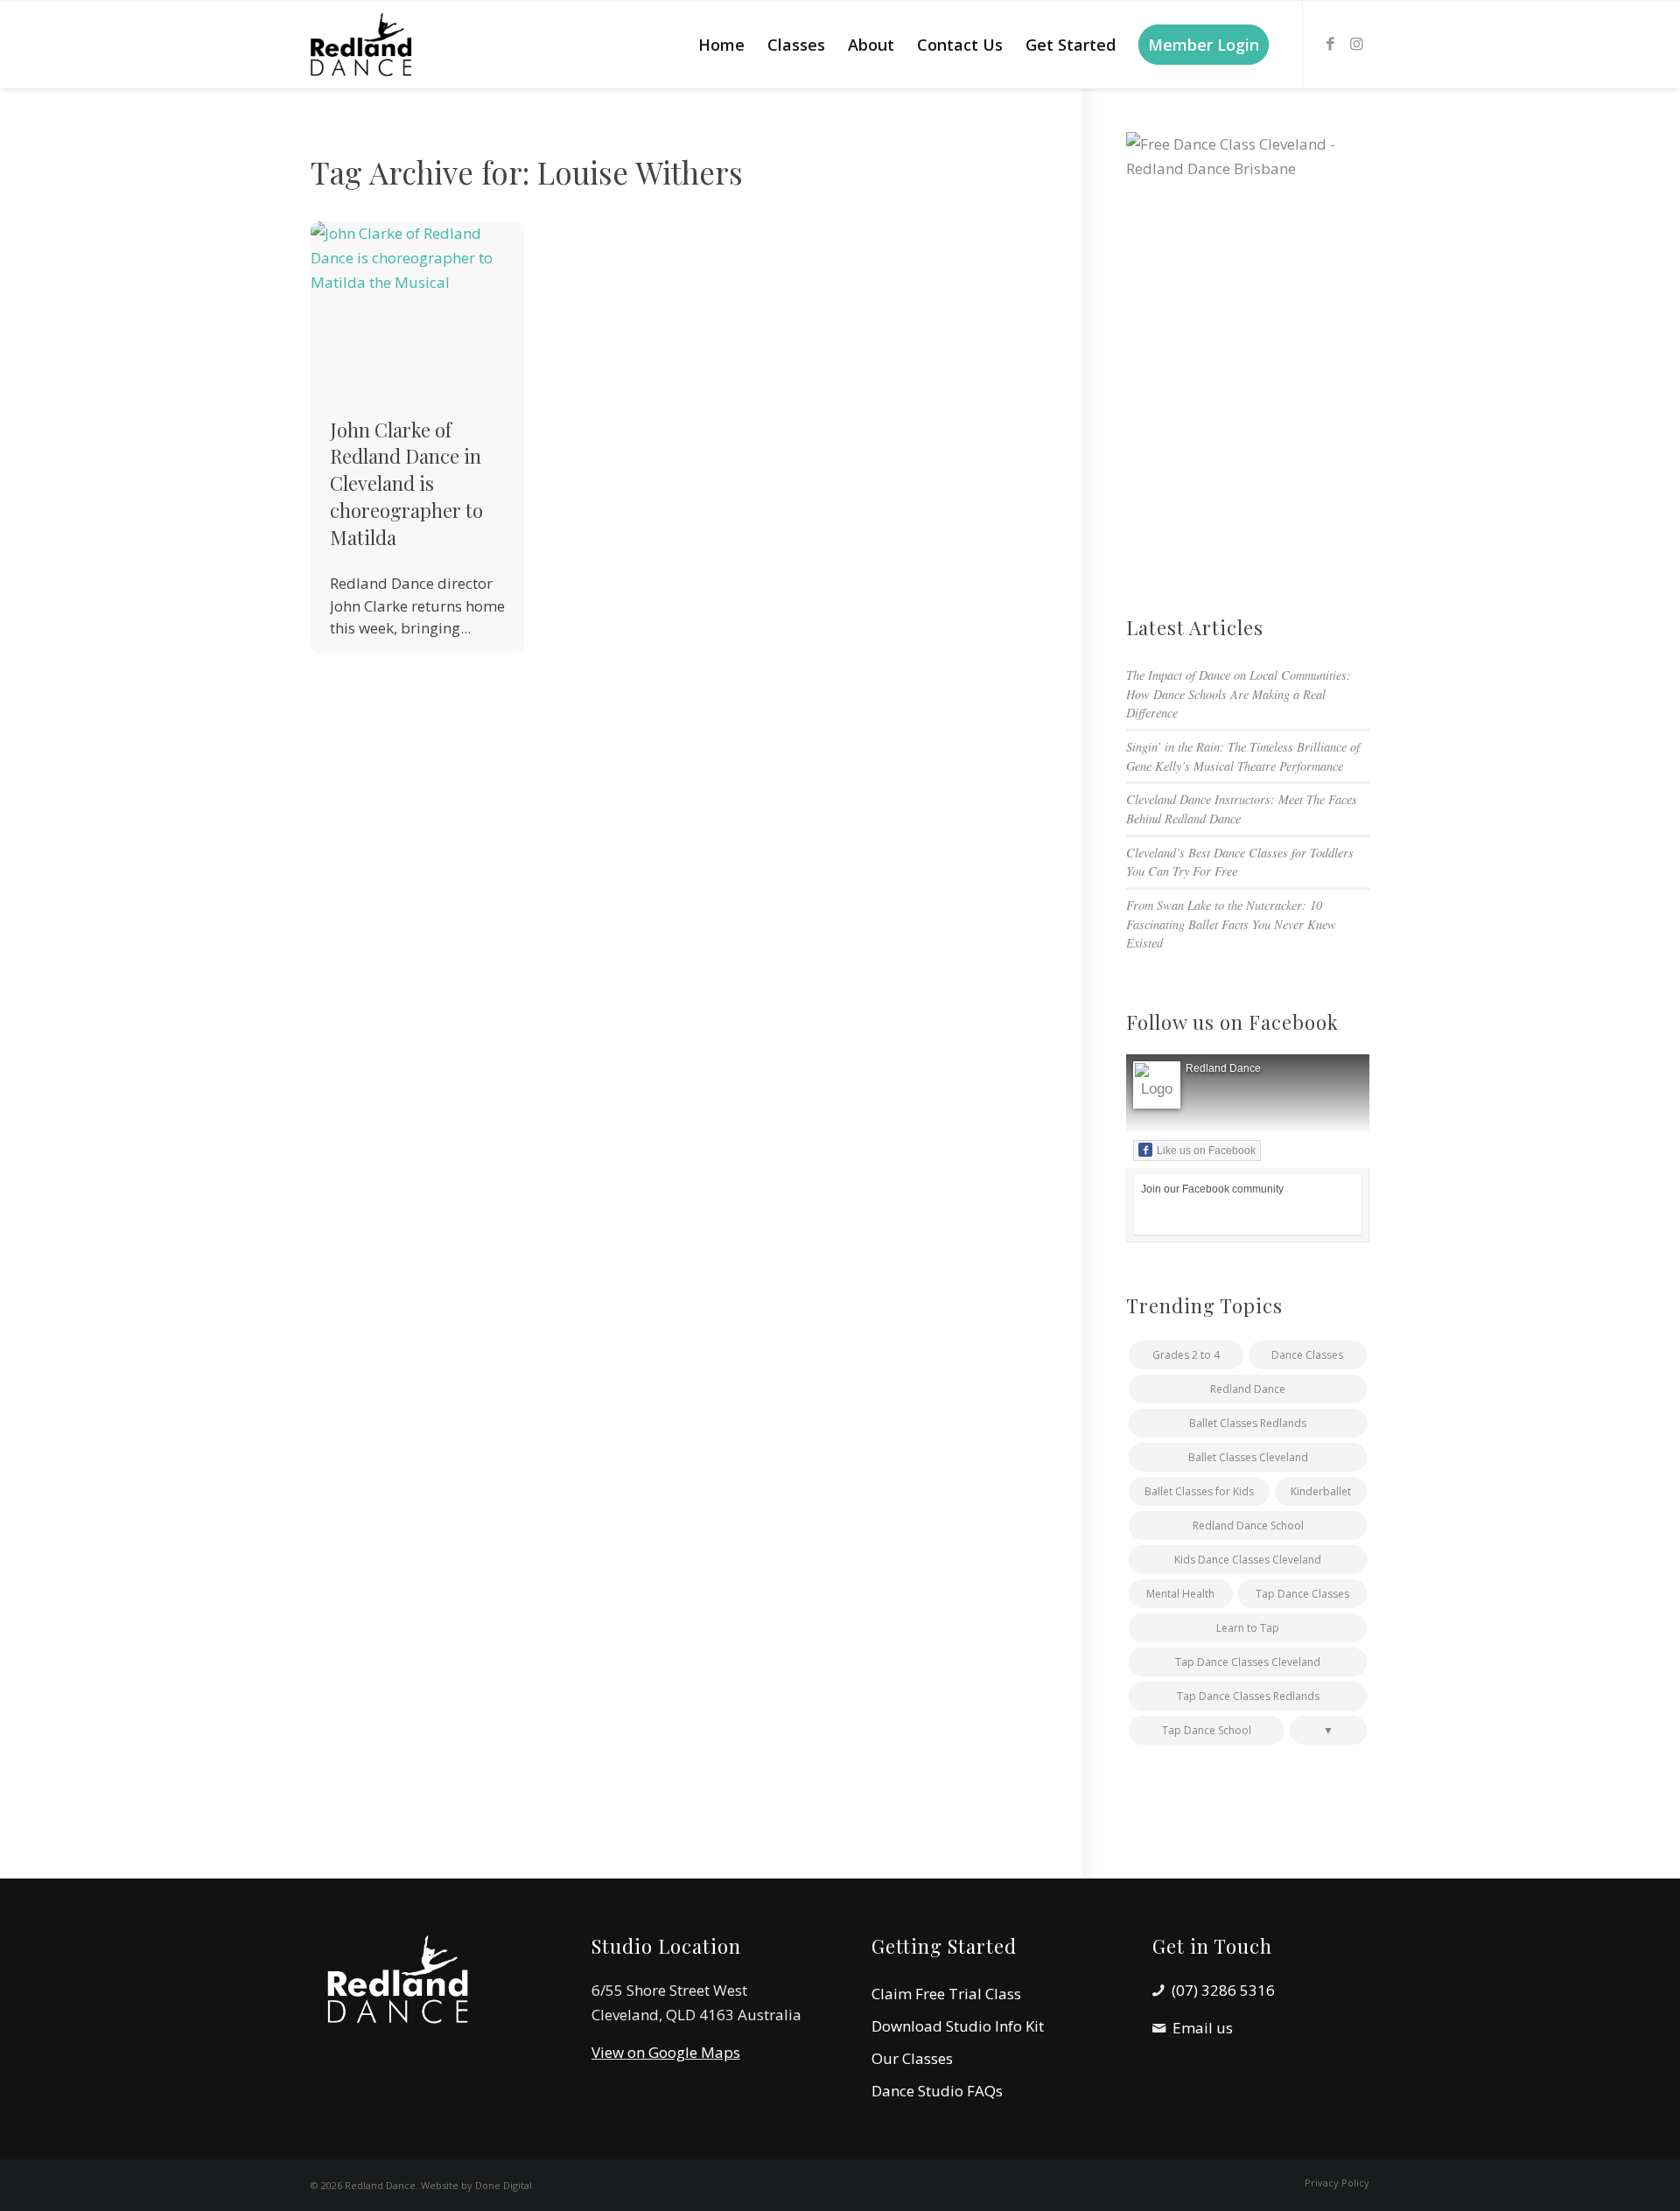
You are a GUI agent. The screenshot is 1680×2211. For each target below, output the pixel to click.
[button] (1328, 1730)
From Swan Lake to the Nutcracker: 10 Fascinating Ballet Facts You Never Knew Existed (1231, 924)
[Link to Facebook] (1330, 44)
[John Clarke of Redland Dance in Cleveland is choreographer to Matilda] (417, 308)
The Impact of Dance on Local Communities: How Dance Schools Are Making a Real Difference (1239, 694)
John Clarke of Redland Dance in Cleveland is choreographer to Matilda (406, 483)
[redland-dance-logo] (374, 45)
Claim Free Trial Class (946, 1994)
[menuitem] (721, 45)
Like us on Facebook (1206, 1151)
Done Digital (504, 2185)
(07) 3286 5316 (1223, 1990)
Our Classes (912, 2058)
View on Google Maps (666, 2052)
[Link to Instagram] (1356, 44)
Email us (1203, 2028)
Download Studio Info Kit (958, 2026)
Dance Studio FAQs (937, 2091)
